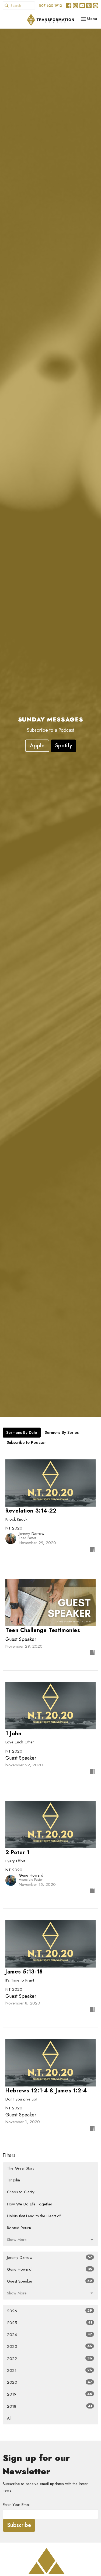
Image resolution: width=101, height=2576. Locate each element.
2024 (50, 2335)
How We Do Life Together (30, 2204)
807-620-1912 (50, 6)
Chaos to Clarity (21, 2192)
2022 (50, 2359)
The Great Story (21, 2168)
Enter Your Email (17, 2505)
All (9, 2418)
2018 (50, 2406)
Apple (37, 746)
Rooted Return (19, 2228)
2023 (50, 2346)
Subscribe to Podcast (26, 1442)
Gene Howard (50, 2269)
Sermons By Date (22, 1432)
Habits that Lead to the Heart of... (35, 2216)
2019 (50, 2394)
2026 (50, 2311)
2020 (50, 2382)
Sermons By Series (62, 1432)
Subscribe (19, 2525)
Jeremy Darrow (50, 2257)
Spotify (63, 746)
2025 (50, 2323)
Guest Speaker (50, 2281)
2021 (50, 2370)
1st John (13, 2180)
